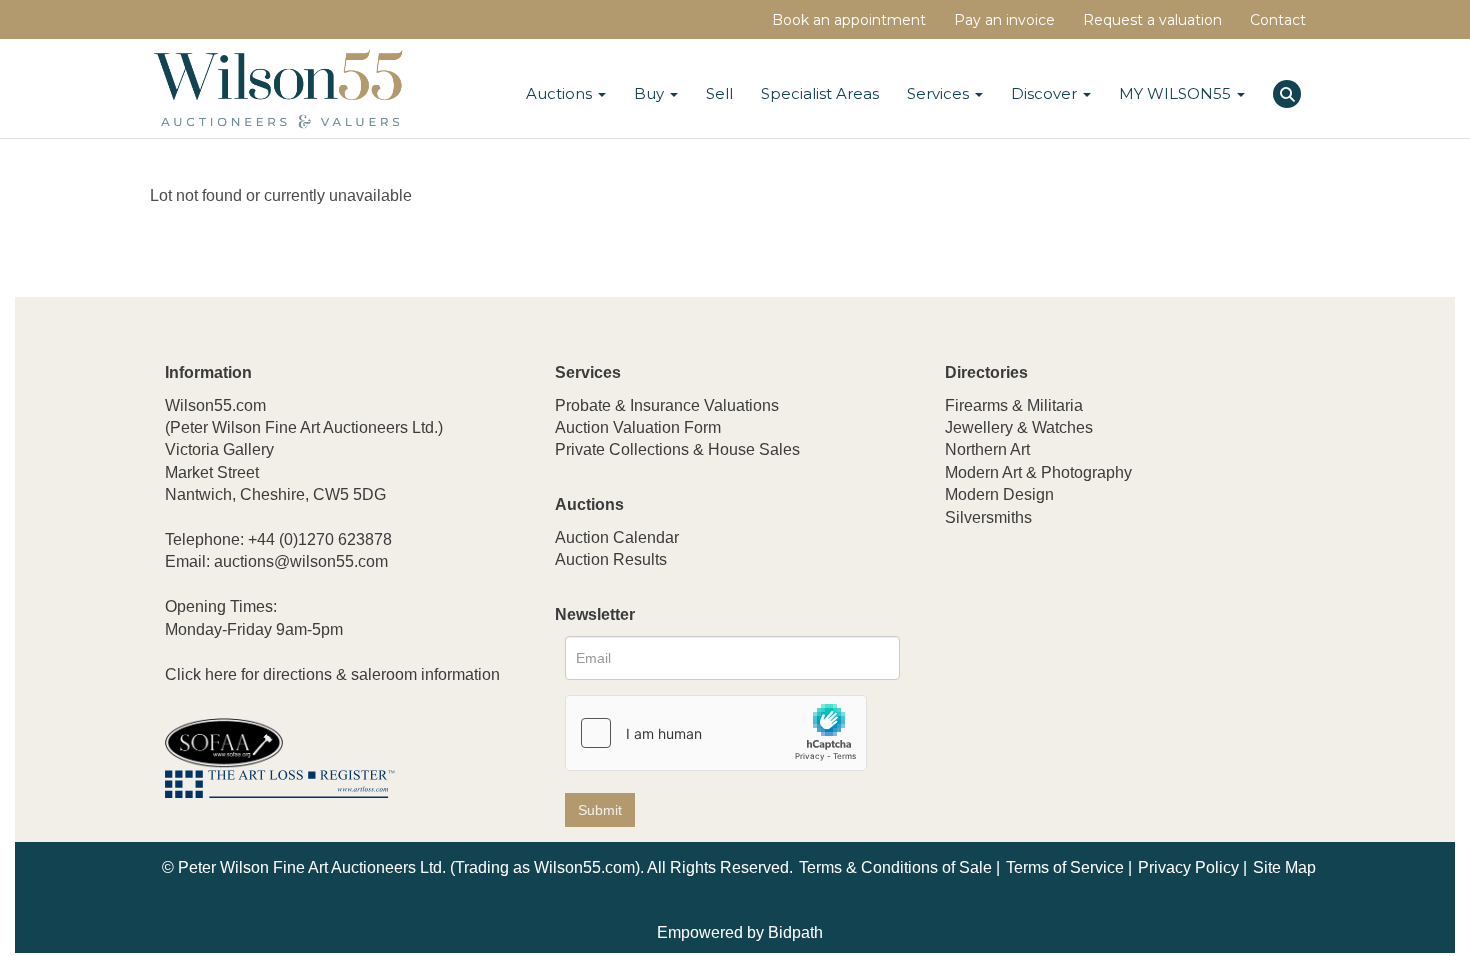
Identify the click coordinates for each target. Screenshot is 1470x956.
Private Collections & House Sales (677, 449)
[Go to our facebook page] (964, 649)
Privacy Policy (1188, 867)
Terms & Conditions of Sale (895, 867)
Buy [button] (651, 93)
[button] (1289, 91)
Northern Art (987, 449)
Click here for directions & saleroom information (332, 674)
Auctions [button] (561, 93)
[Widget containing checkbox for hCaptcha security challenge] (716, 733)
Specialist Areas (820, 93)
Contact (1278, 20)
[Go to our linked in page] (1006, 649)
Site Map (1284, 867)
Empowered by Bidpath (740, 932)
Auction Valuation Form (638, 427)
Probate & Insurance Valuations (667, 405)
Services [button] (940, 93)
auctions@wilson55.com (301, 561)
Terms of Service (1065, 867)
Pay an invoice (1004, 20)
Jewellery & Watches (1019, 427)
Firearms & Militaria (1014, 405)
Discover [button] (1046, 93)
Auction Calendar (617, 537)
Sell (719, 93)
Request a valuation (1152, 20)
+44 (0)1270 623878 (320, 539)
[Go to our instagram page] (1089, 649)
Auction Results (611, 559)
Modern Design (999, 494)
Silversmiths (988, 517)
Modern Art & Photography (1038, 472)
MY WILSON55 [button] (1177, 93)
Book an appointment (849, 20)
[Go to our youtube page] (1047, 649)
